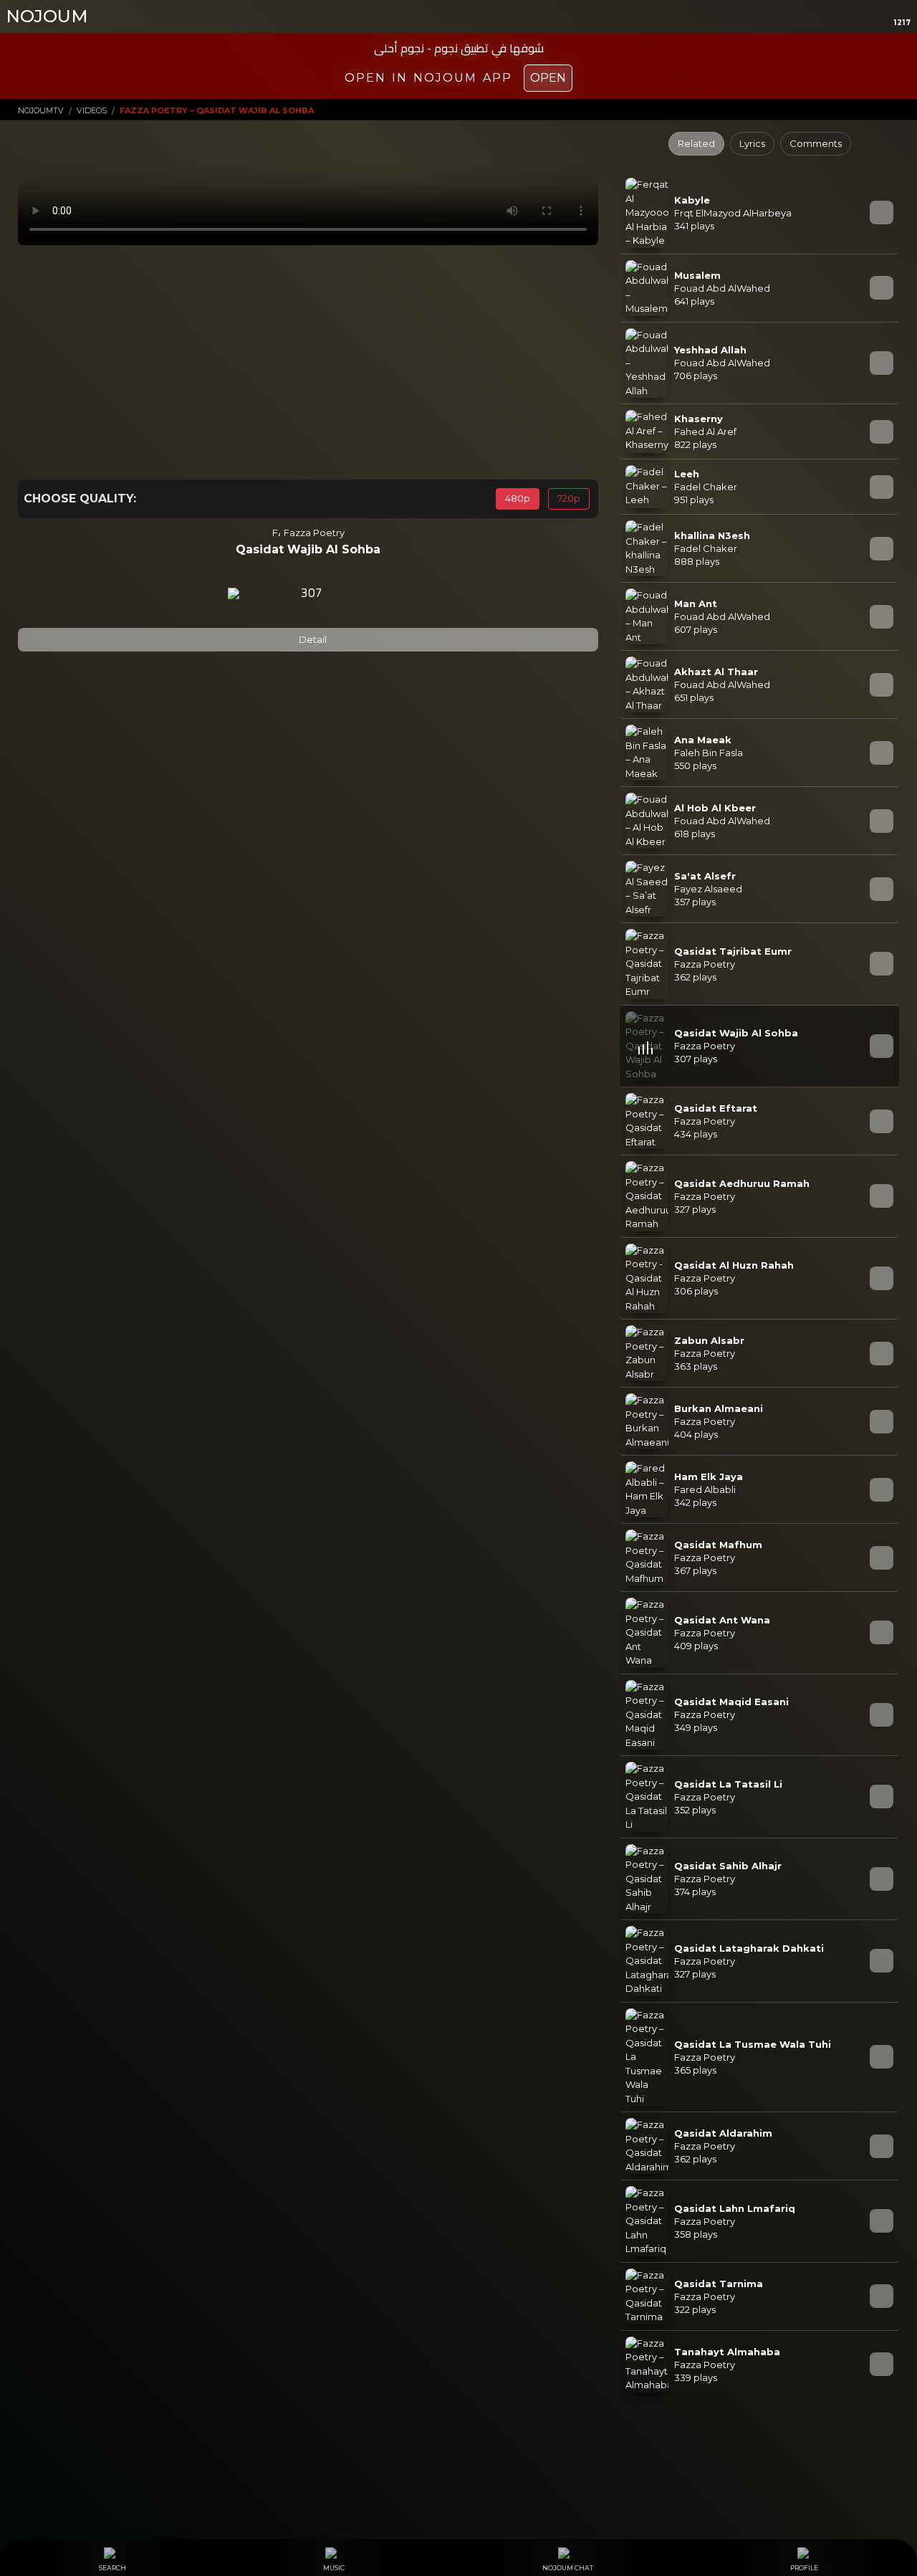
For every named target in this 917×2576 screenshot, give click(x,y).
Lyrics (752, 143)
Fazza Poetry (314, 532)
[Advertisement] (308, 362)
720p (569, 498)
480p (518, 498)
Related (696, 143)
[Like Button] (350, 593)
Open (548, 78)
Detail (312, 639)
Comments (816, 143)
